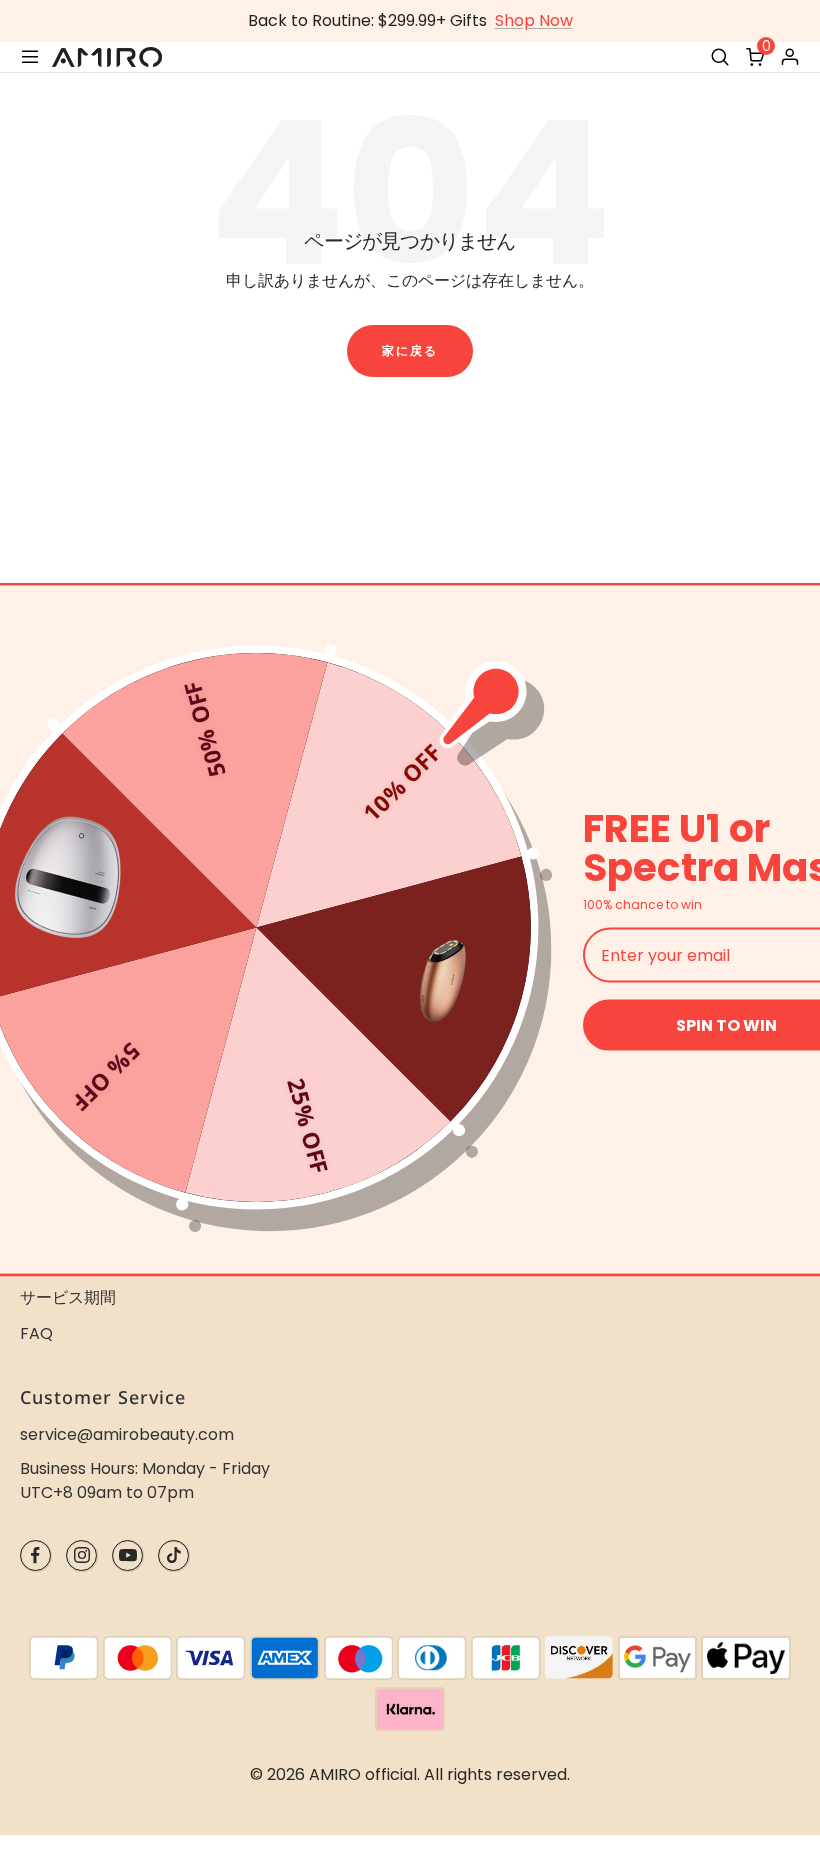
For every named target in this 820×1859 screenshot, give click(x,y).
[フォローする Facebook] (35, 1555)
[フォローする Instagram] (81, 1555)
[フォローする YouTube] (127, 1555)
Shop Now (534, 20)
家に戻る (410, 350)
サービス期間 (68, 1297)
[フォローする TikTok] (173, 1555)
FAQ (36, 1333)
